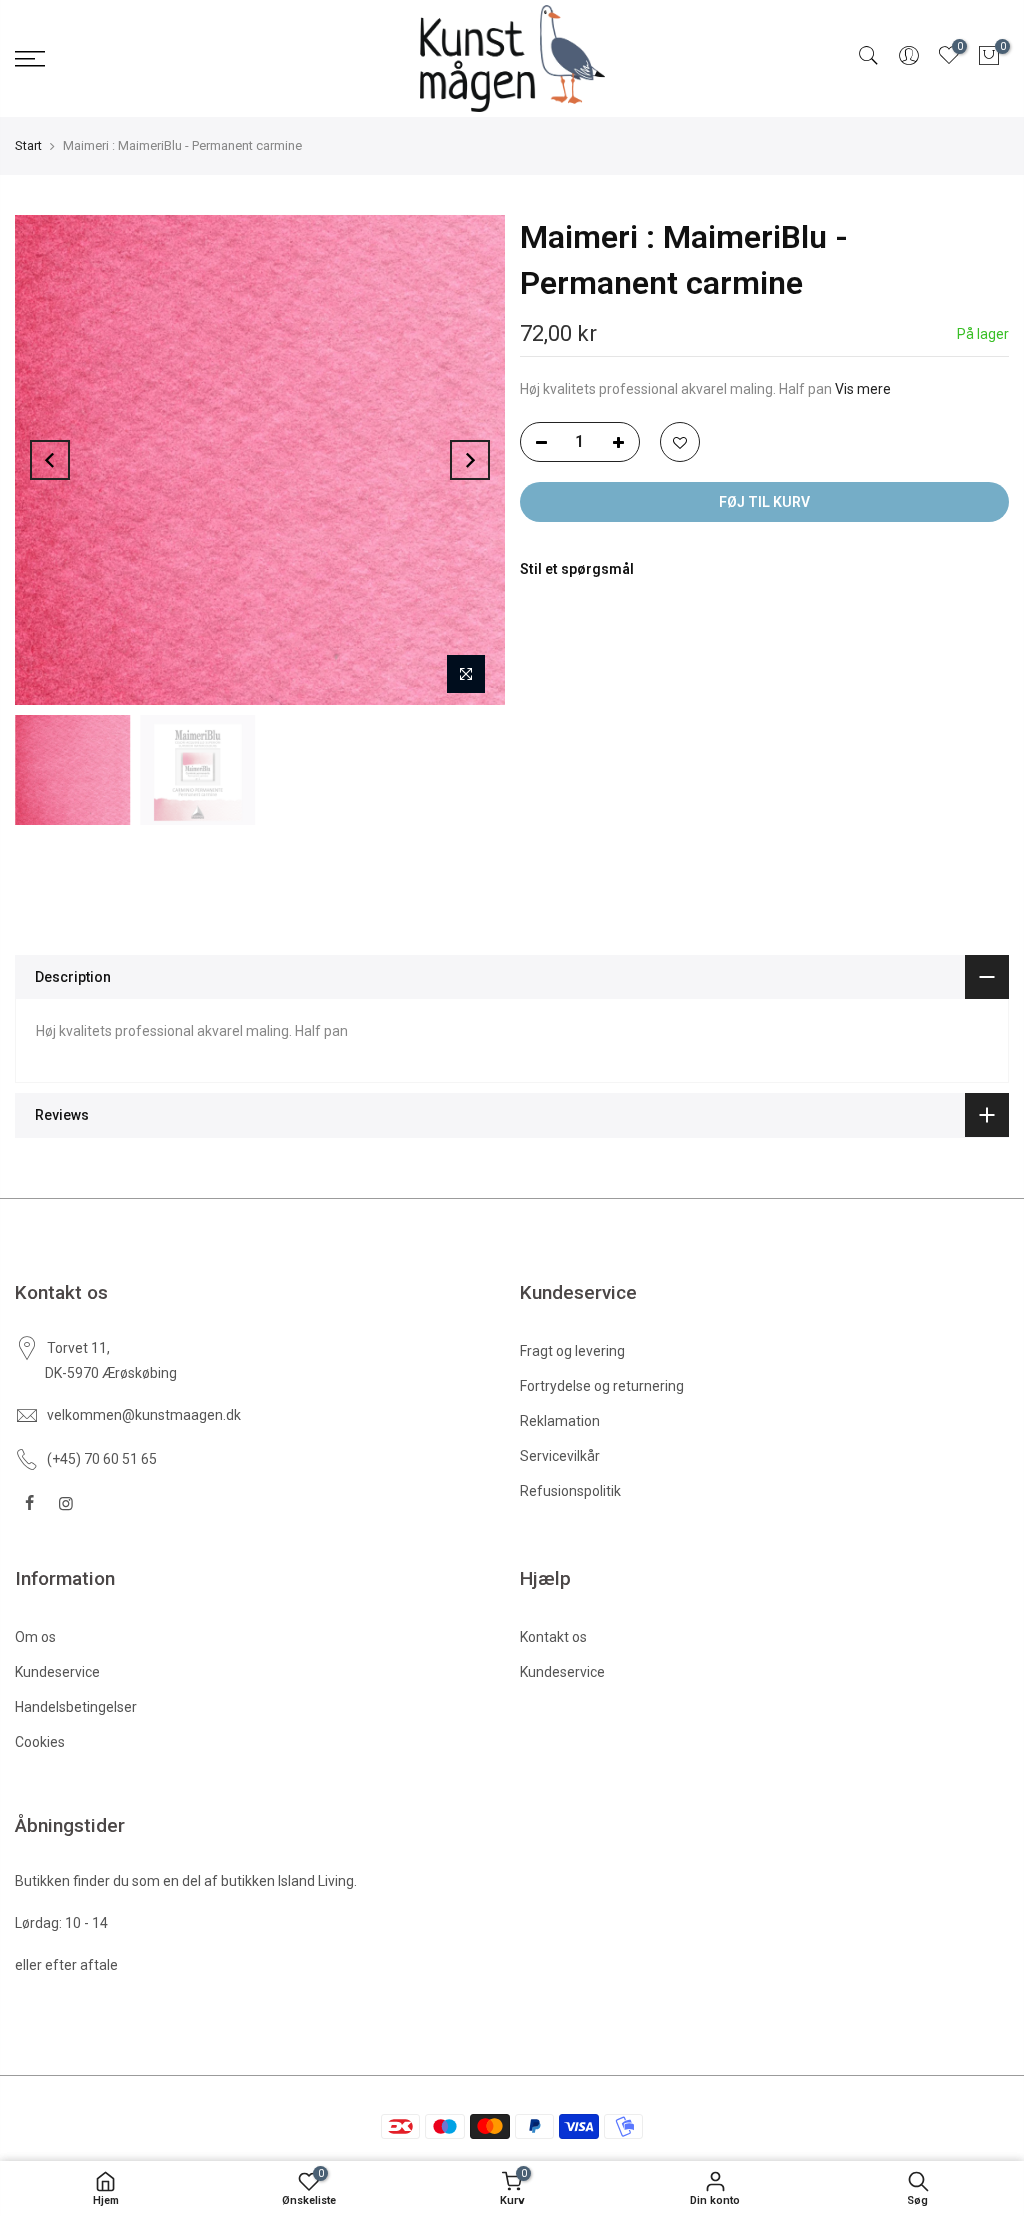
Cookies (40, 1742)
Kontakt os (553, 1637)
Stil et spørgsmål (577, 569)
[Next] (470, 460)
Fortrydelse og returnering (602, 1386)
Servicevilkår (560, 1456)
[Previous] (50, 460)
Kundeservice (57, 1672)
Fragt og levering (572, 1351)
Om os (35, 1637)
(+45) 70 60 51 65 (102, 1459)
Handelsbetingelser (76, 1707)
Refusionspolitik (570, 1491)
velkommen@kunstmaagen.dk (144, 1415)
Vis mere (861, 389)
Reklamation (560, 1421)
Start (28, 145)
